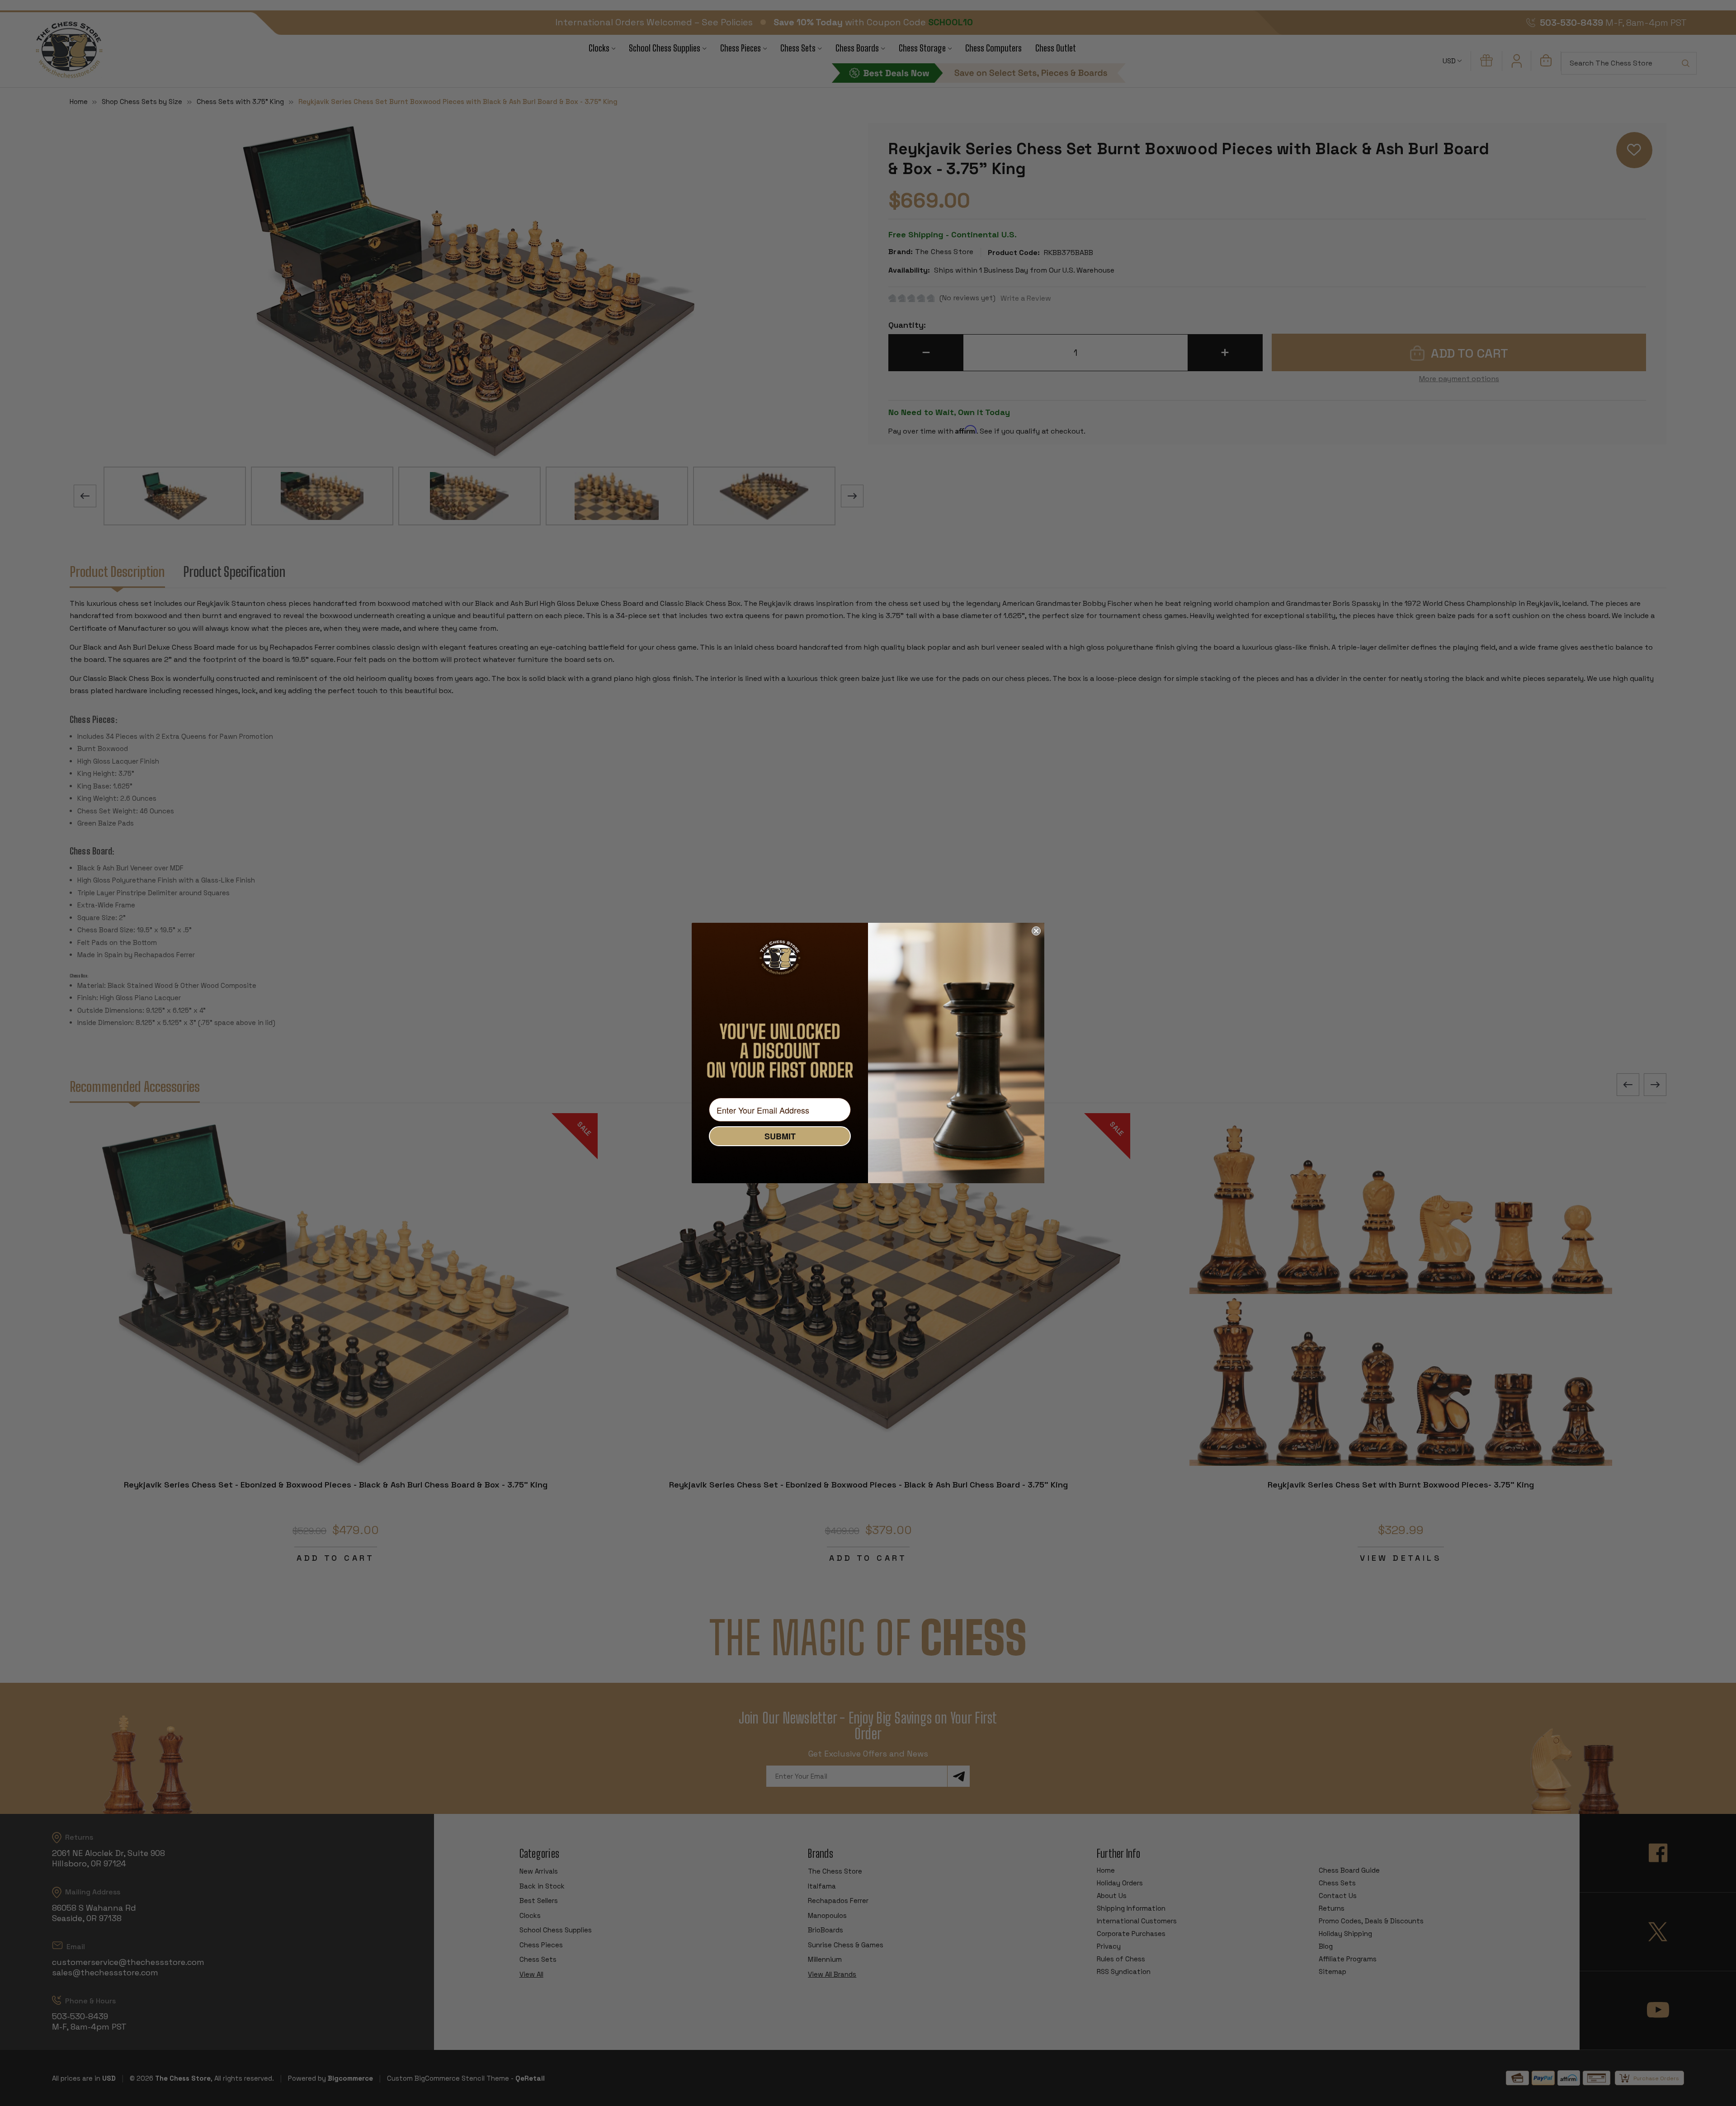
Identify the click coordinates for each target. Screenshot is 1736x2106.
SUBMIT (780, 1136)
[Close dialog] (1036, 931)
